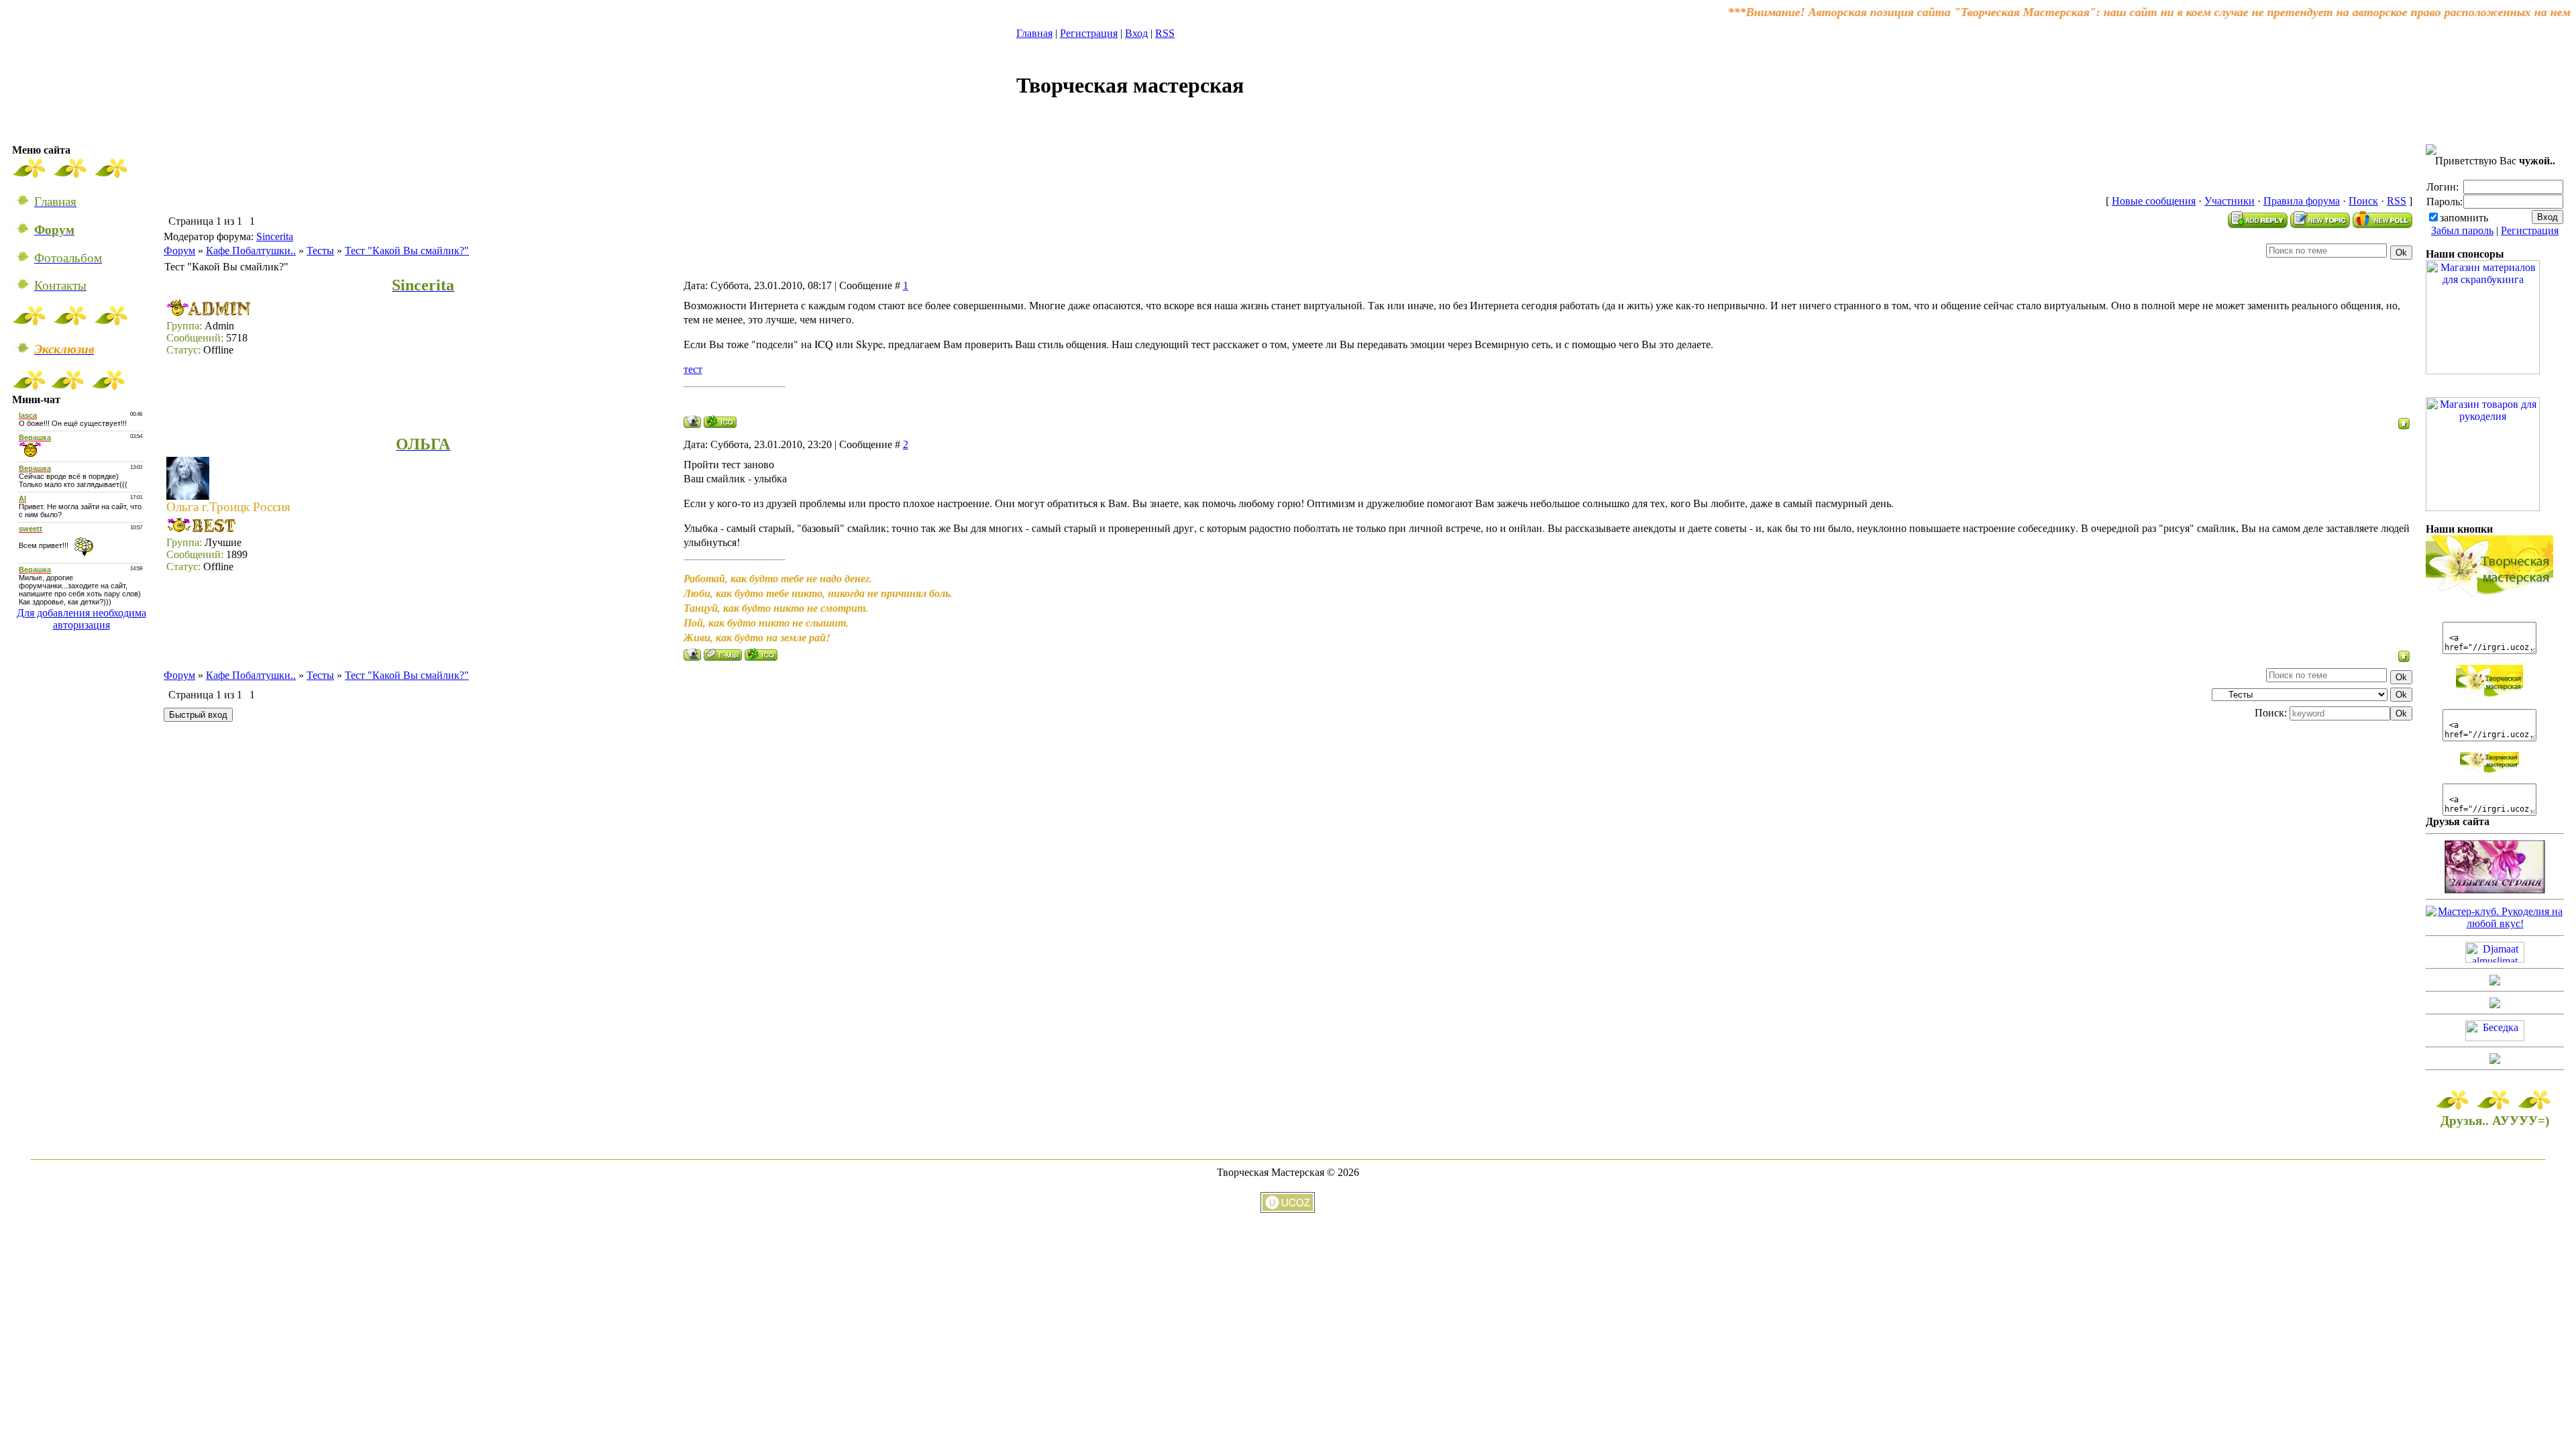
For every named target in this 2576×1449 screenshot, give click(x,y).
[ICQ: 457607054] (720, 422)
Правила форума (2302, 201)
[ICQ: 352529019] (761, 654)
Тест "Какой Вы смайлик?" (407, 251)
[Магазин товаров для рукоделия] (2483, 507)
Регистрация (1089, 33)
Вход (1136, 33)
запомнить (2464, 218)
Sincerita (275, 236)
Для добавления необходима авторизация (82, 619)
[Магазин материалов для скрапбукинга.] (2483, 371)
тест (693, 369)
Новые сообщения (2154, 201)
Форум (179, 251)
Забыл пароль (2462, 230)
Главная (1034, 33)
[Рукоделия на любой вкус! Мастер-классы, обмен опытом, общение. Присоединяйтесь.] (2495, 923)
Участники (2230, 201)
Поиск (2363, 201)
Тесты (320, 251)
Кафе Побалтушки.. (251, 251)
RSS (1165, 33)
